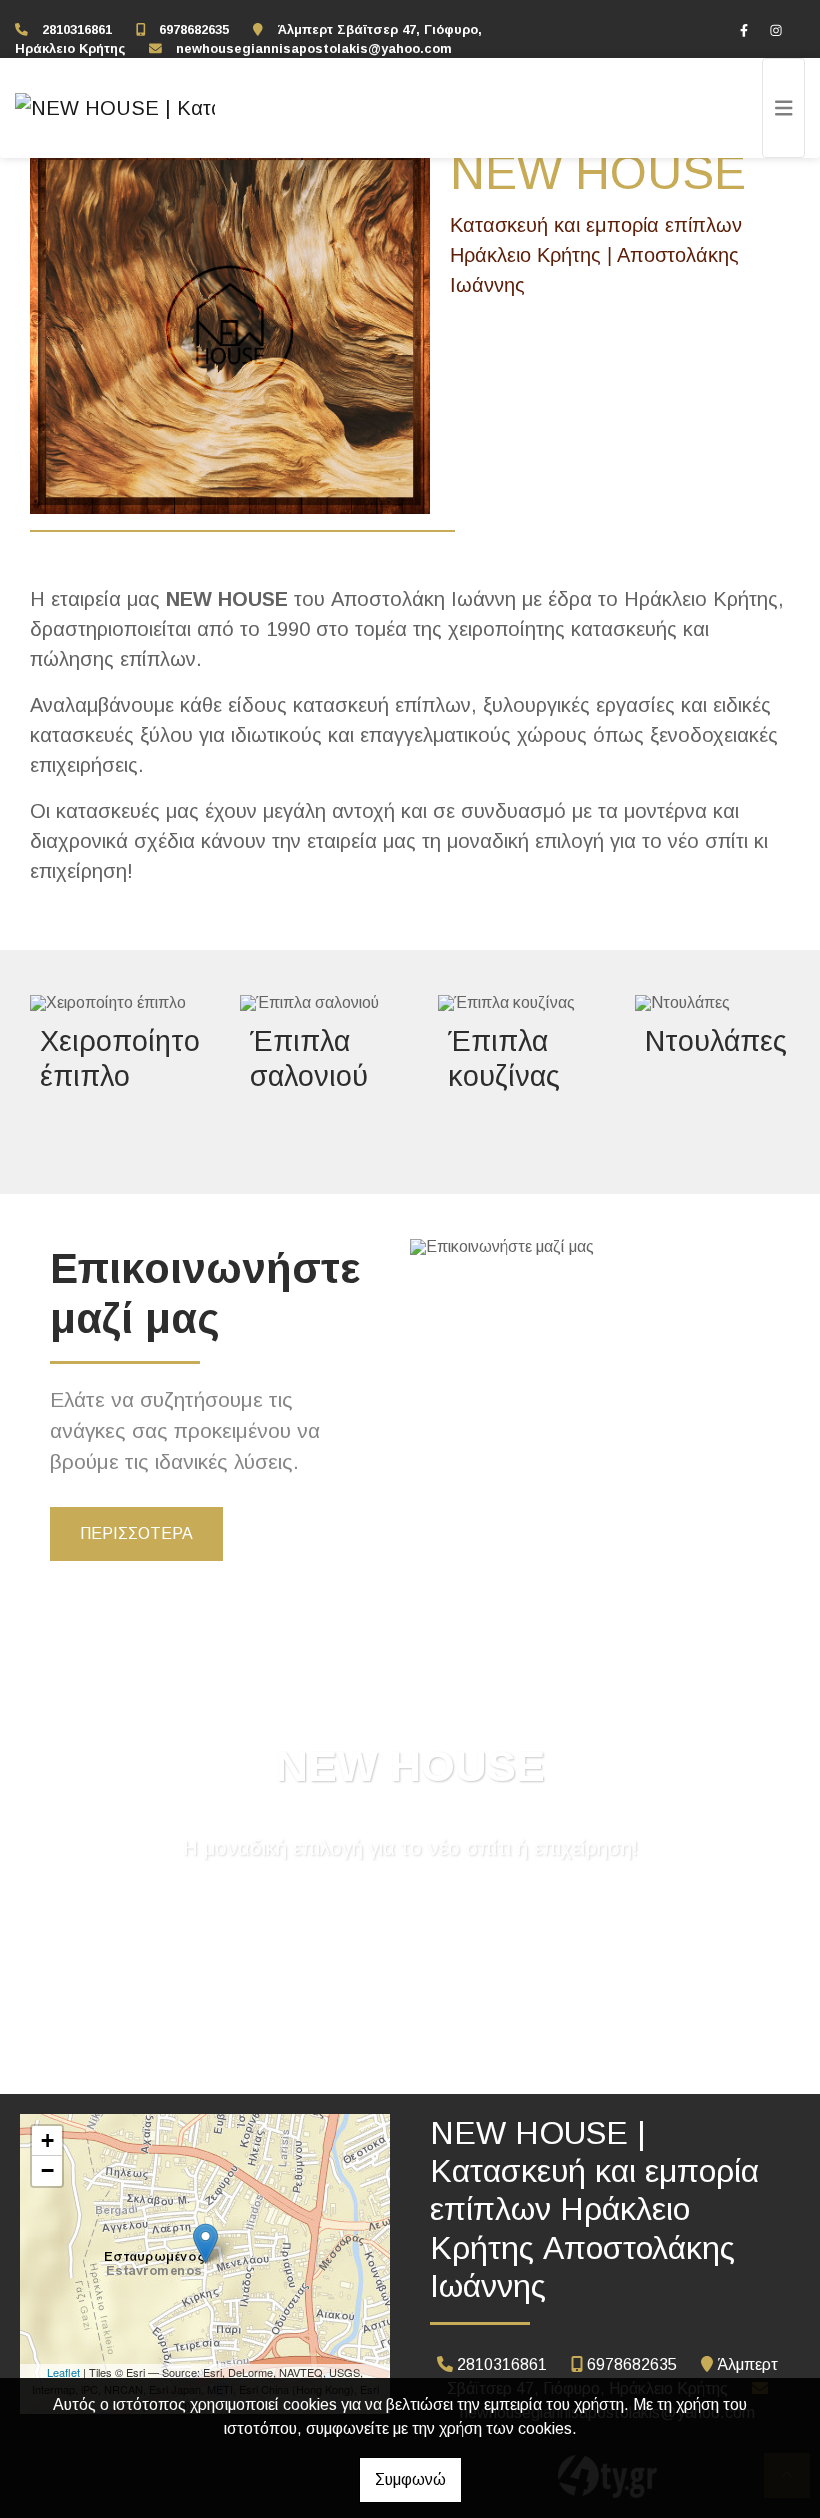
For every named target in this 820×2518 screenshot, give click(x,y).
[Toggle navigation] (784, 108)
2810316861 (77, 29)
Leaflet (63, 2372)
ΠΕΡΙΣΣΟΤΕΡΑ (136, 1533)
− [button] (47, 2170)
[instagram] (776, 30)
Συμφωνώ (410, 2479)
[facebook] (744, 30)
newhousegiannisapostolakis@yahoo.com (314, 48)
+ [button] (47, 2140)
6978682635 (194, 29)
